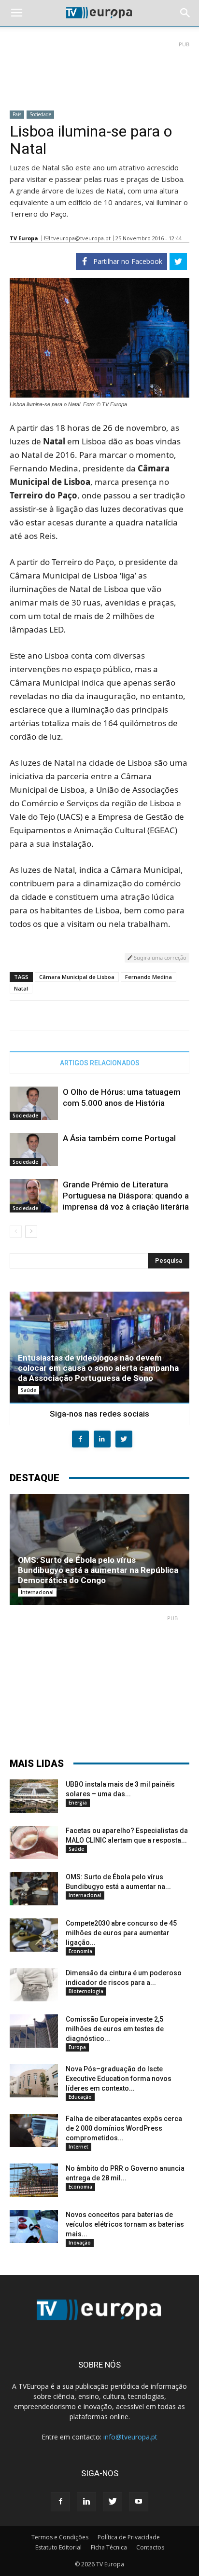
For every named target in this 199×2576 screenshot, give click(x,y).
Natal (21, 988)
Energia (78, 1803)
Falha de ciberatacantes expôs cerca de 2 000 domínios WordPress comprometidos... (124, 2128)
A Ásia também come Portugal (119, 1138)
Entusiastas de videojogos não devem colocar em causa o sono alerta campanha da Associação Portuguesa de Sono (98, 1368)
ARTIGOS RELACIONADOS (100, 1063)
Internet (78, 2147)
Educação (80, 2097)
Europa (77, 2047)
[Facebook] (60, 2502)
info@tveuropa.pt (130, 2437)
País (17, 114)
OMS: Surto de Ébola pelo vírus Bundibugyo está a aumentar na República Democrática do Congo (98, 1570)
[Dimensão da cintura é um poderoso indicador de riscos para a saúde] (34, 1985)
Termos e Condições (60, 2537)
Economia (80, 1951)
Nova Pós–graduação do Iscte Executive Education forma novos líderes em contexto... (119, 2079)
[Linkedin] (86, 2502)
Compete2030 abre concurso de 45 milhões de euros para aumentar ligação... (121, 1933)
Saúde (28, 1390)
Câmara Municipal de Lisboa (77, 977)
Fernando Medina (149, 977)
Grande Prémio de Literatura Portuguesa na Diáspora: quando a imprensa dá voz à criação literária (126, 1196)
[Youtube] (139, 2502)
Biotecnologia (86, 1991)
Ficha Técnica (109, 2547)
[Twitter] (113, 2502)
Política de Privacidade (129, 2537)
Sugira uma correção (159, 957)
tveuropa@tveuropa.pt (81, 238)
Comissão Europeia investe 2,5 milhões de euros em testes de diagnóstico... (115, 2029)
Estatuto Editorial (58, 2547)
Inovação (80, 2243)
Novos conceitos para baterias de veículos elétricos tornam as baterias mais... (125, 2224)
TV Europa (24, 238)
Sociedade (40, 114)
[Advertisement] (99, 72)
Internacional (37, 1592)
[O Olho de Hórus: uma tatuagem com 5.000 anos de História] (34, 1103)
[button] (185, 13)
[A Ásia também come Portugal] (34, 1150)
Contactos (150, 2547)
